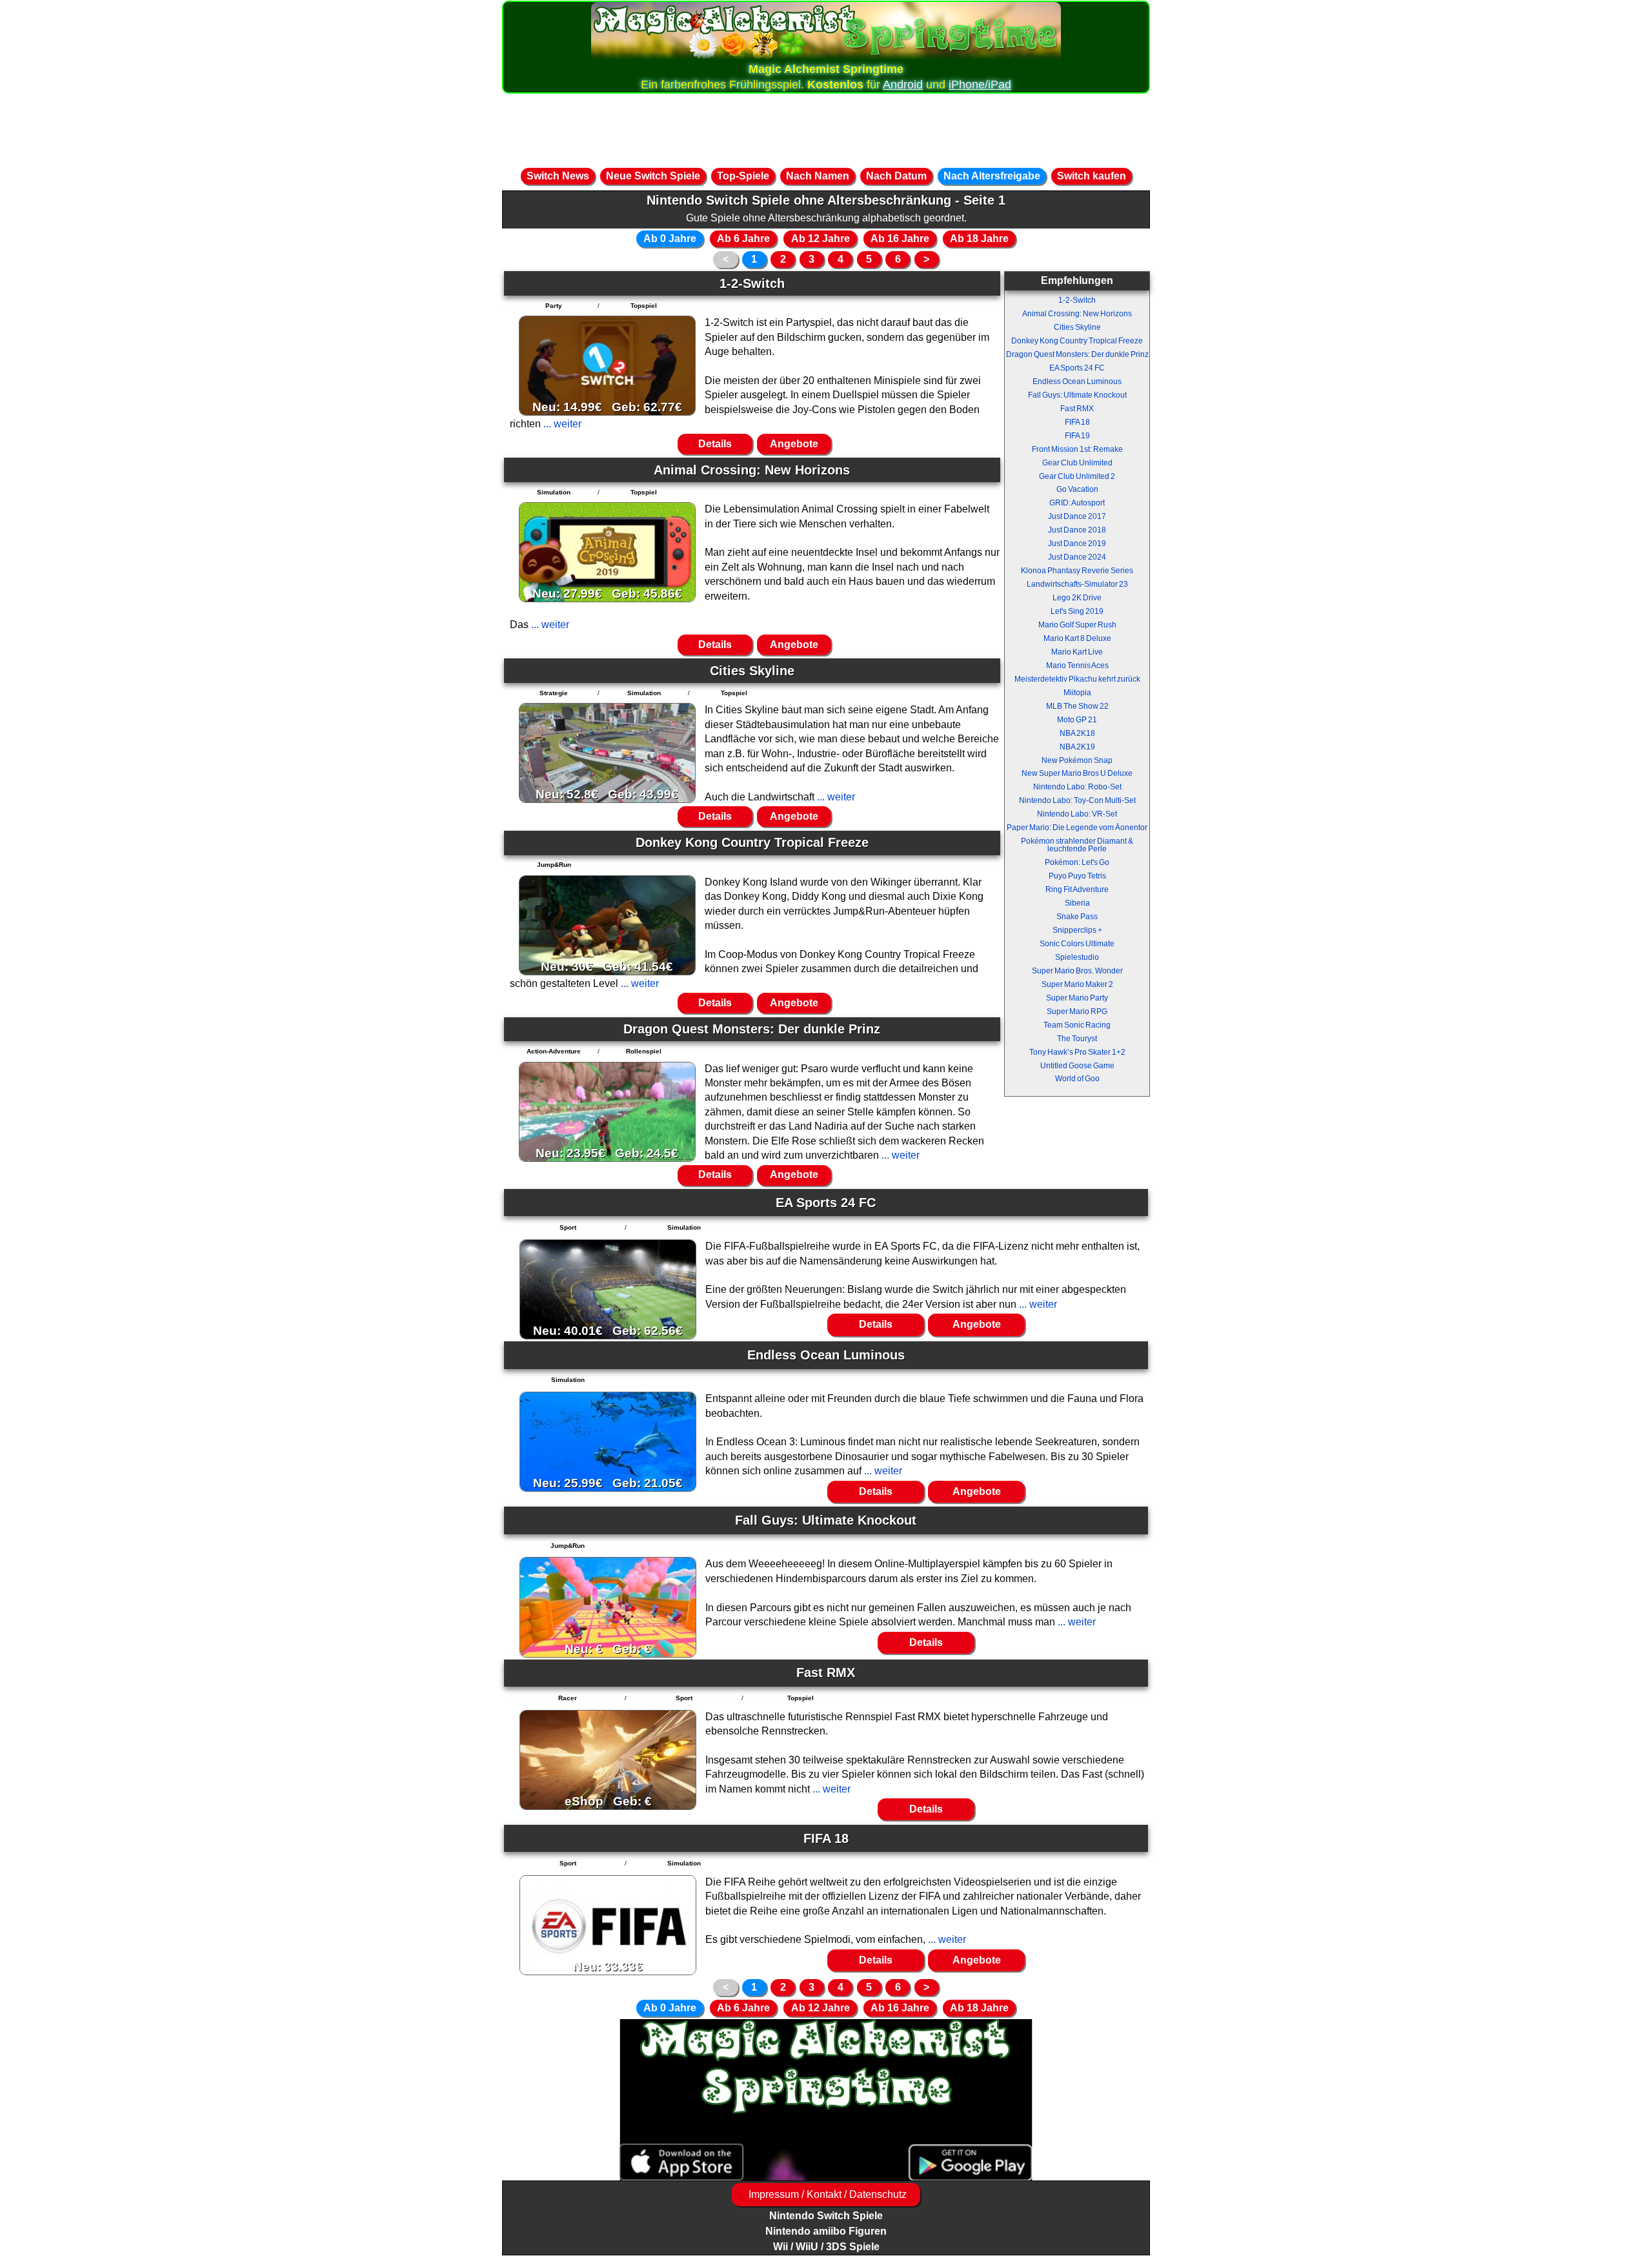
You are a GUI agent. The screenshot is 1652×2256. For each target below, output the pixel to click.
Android (903, 85)
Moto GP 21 (1077, 720)
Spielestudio (1077, 957)
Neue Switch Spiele (653, 176)
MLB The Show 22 (1077, 706)
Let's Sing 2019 (1077, 611)
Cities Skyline (1077, 327)
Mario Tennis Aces (1077, 666)
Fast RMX (1077, 409)
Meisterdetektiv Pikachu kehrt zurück (1077, 679)
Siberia (1077, 903)
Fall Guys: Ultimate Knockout (1077, 395)
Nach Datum (896, 176)
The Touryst (1077, 1039)
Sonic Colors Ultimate (1077, 944)
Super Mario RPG (1077, 1011)
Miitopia (1077, 693)
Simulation (554, 492)
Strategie (554, 693)
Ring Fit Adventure (1077, 889)
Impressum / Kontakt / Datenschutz (826, 2194)
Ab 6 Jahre (743, 239)
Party (554, 306)
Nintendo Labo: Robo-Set (1077, 787)
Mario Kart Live (1077, 652)
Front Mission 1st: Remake (1077, 449)
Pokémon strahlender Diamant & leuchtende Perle (1077, 845)
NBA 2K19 (1077, 747)
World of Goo (1077, 1079)
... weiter (561, 424)
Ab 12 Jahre (821, 239)
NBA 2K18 (1077, 733)
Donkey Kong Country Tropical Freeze (1077, 341)
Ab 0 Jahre (670, 239)
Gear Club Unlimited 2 (1077, 476)
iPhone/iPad (980, 85)
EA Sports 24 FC (1077, 368)
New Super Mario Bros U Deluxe (1077, 773)
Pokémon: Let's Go (1077, 862)
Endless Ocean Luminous (1077, 381)
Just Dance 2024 (1077, 557)
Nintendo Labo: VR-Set (1077, 814)
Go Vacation (1077, 489)
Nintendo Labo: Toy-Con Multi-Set (1077, 800)
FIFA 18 (1077, 422)
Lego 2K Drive (1077, 598)
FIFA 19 (1077, 436)
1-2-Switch (1077, 300)
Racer (568, 1698)
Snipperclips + (1077, 930)
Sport (568, 1227)
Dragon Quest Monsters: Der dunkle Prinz (1077, 354)
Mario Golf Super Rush (1077, 625)
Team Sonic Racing (1077, 1025)
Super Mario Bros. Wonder (1077, 971)
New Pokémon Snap (1077, 760)
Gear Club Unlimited (1077, 463)
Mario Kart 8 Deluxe (1077, 638)
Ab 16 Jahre (900, 239)
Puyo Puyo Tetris (1077, 876)
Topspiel (644, 306)
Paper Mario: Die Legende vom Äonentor (1077, 828)
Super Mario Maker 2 (1077, 984)
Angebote (794, 444)
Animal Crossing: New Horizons (1077, 314)
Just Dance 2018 (1077, 530)
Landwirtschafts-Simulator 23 (1077, 584)
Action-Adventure (554, 1051)
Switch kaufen (1092, 176)
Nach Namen (818, 176)
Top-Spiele (743, 176)
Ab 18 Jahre (979, 239)
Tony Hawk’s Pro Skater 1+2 (1077, 1052)
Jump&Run (554, 865)
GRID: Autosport (1077, 503)
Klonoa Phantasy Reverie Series (1077, 571)
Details (715, 444)
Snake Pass (1077, 917)
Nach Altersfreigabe (992, 176)
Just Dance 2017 (1077, 516)
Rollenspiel (644, 1051)
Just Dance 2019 (1077, 544)
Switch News (558, 176)
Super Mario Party (1077, 998)
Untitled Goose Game (1077, 1066)
